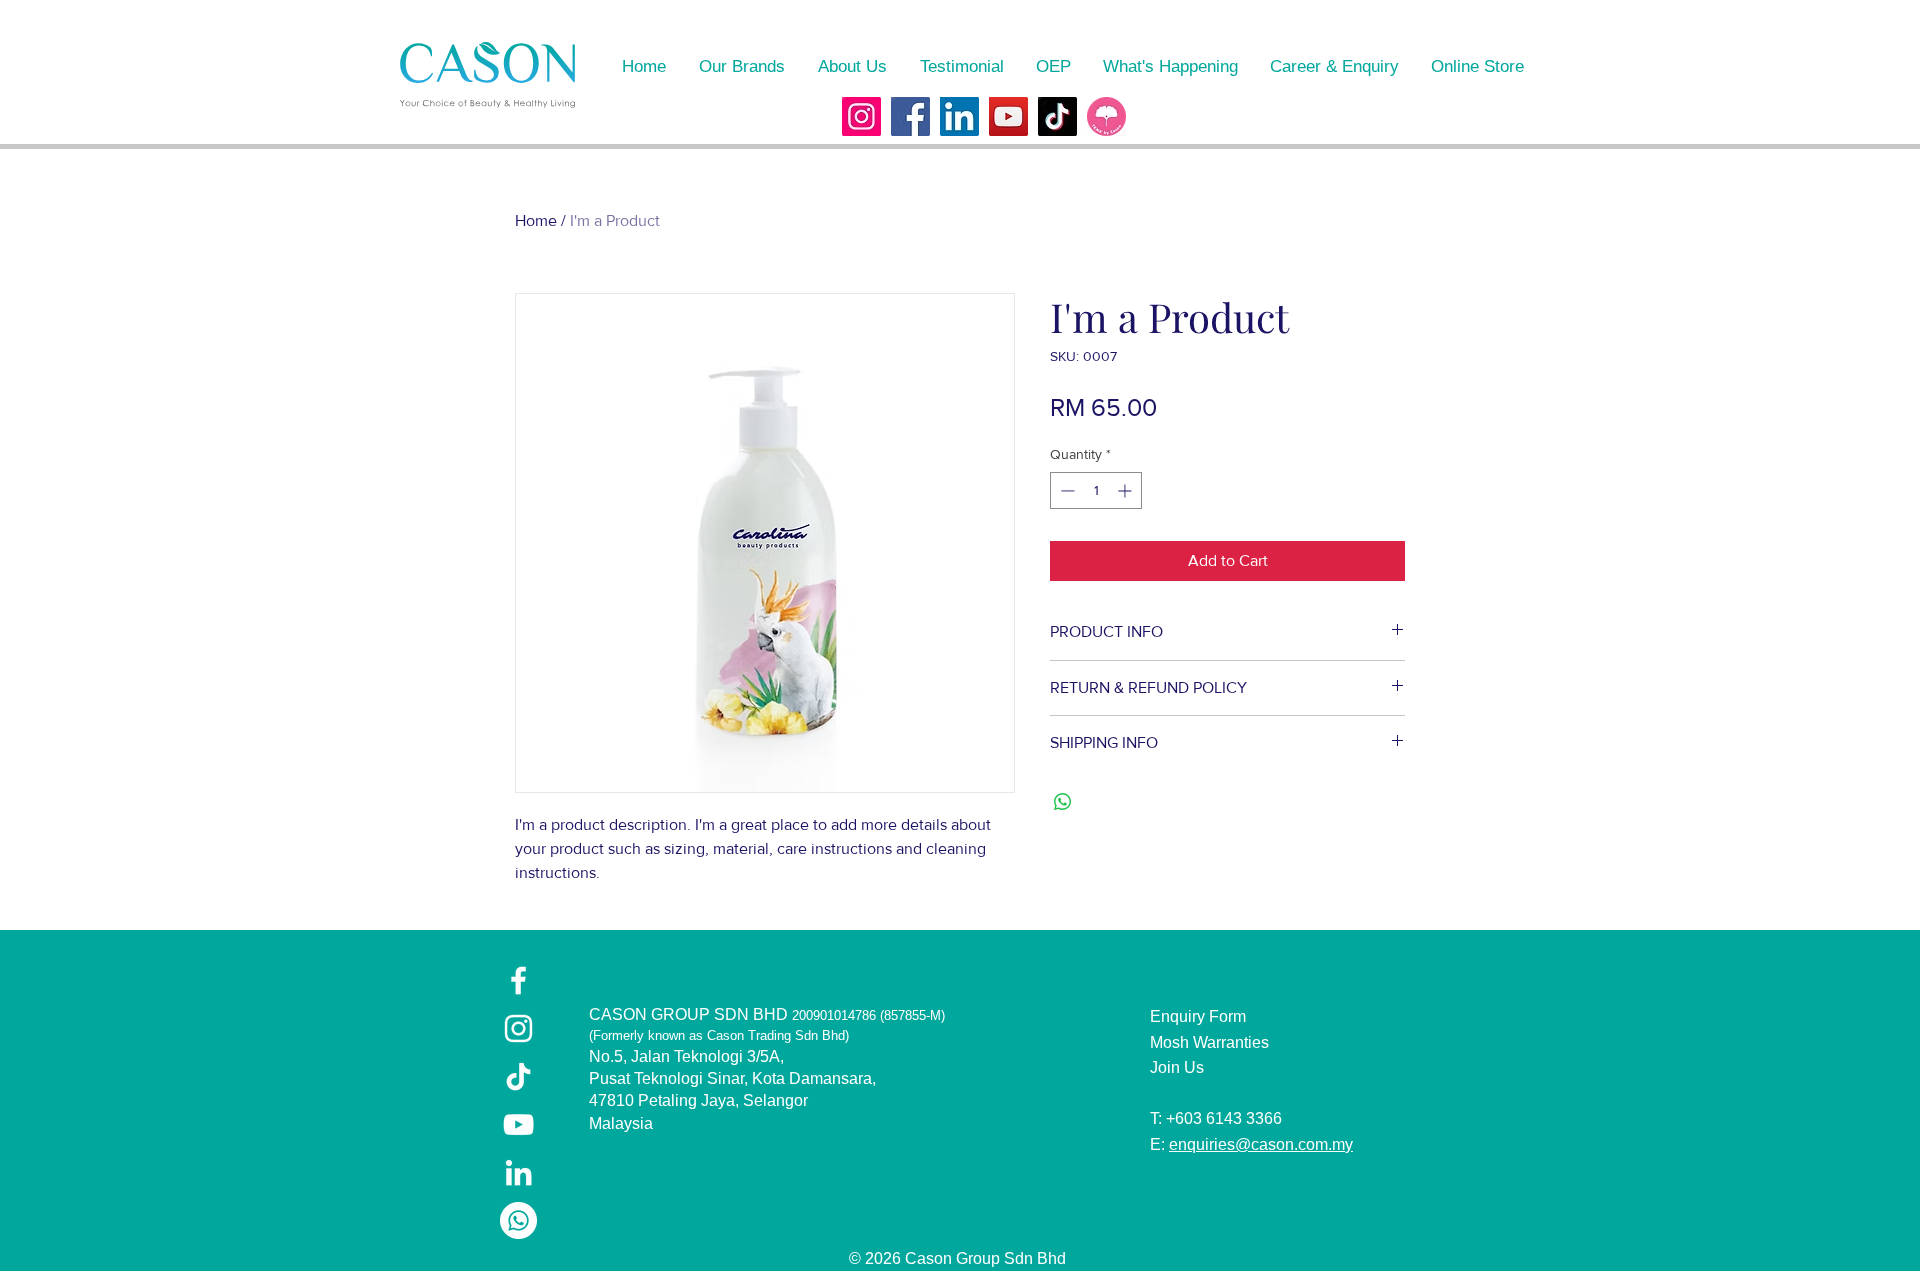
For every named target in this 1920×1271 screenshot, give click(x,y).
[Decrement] (1065, 490)
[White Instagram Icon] (518, 1028)
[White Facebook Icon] (518, 980)
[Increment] (1126, 490)
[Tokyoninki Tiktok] (1057, 116)
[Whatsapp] (518, 1220)
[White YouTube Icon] (518, 1124)
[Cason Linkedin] (959, 116)
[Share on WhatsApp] (1063, 802)
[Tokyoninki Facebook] (910, 116)
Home (536, 220)
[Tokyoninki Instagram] (861, 116)
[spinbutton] (1096, 490)
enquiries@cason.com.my (1261, 1144)
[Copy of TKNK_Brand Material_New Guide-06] (1106, 116)
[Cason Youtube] (1008, 116)
